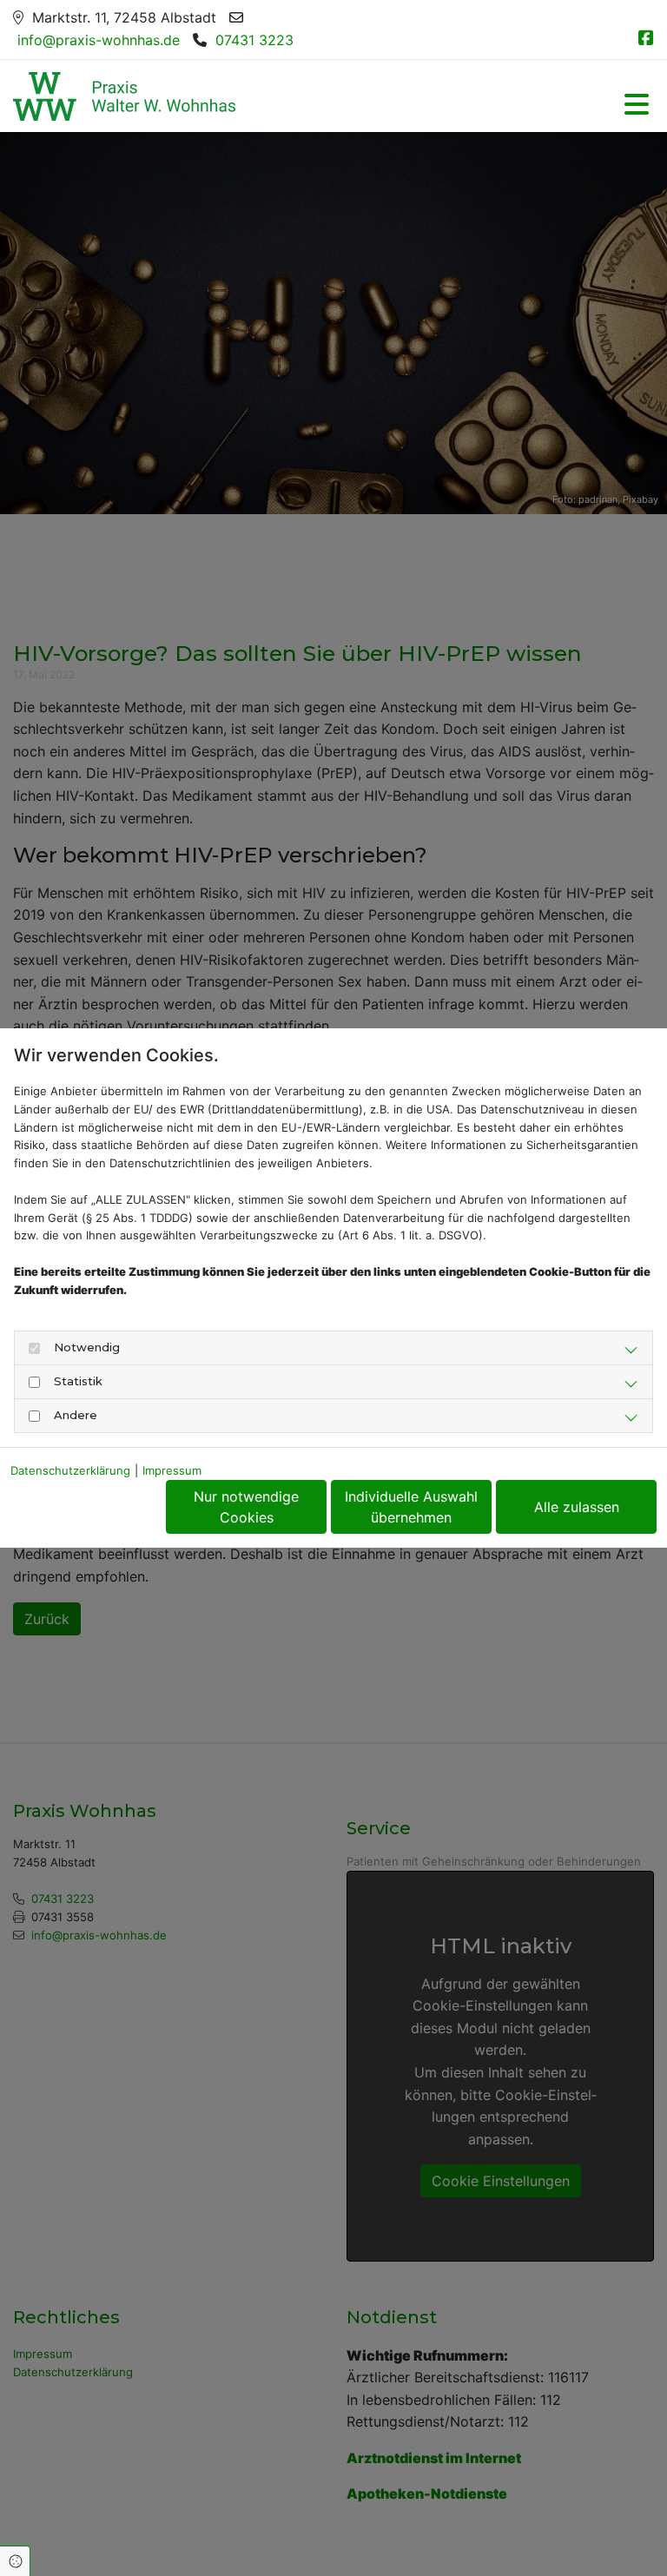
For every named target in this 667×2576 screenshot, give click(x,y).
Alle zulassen (577, 1507)
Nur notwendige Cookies (246, 1507)
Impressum (172, 1470)
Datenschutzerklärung (70, 1470)
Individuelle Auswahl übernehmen (411, 1507)
